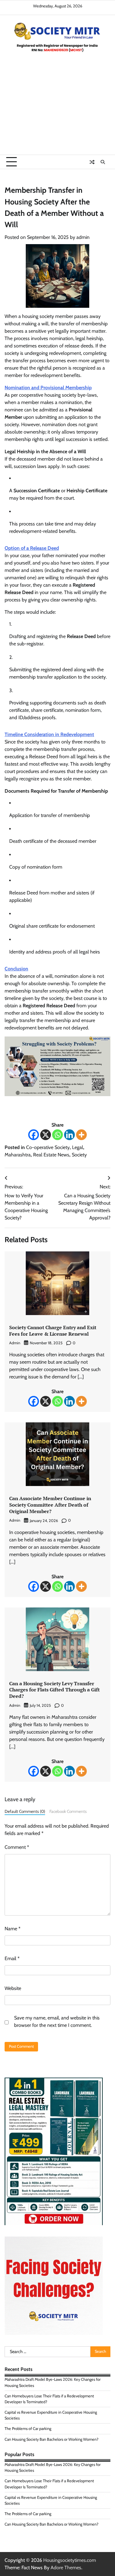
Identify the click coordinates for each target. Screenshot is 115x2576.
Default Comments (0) (25, 1811)
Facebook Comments (68, 1811)
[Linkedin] (69, 1135)
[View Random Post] (92, 162)
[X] (46, 1135)
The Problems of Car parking (28, 2429)
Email (12, 1958)
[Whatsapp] (57, 1135)
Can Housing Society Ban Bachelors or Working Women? (52, 2439)
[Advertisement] (57, 110)
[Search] (103, 162)
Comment (17, 1847)
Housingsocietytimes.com (70, 2560)
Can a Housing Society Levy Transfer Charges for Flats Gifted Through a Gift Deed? (54, 1690)
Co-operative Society (48, 1147)
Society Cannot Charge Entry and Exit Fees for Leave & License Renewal (53, 1331)
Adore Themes (66, 2568)
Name (13, 1929)
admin (83, 237)
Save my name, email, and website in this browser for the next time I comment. (57, 2021)
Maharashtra (18, 1155)
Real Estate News (51, 1155)
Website (13, 1988)
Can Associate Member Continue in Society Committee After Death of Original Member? (50, 1505)
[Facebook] (34, 1135)
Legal (78, 1147)
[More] (81, 1135)
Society (79, 1155)
